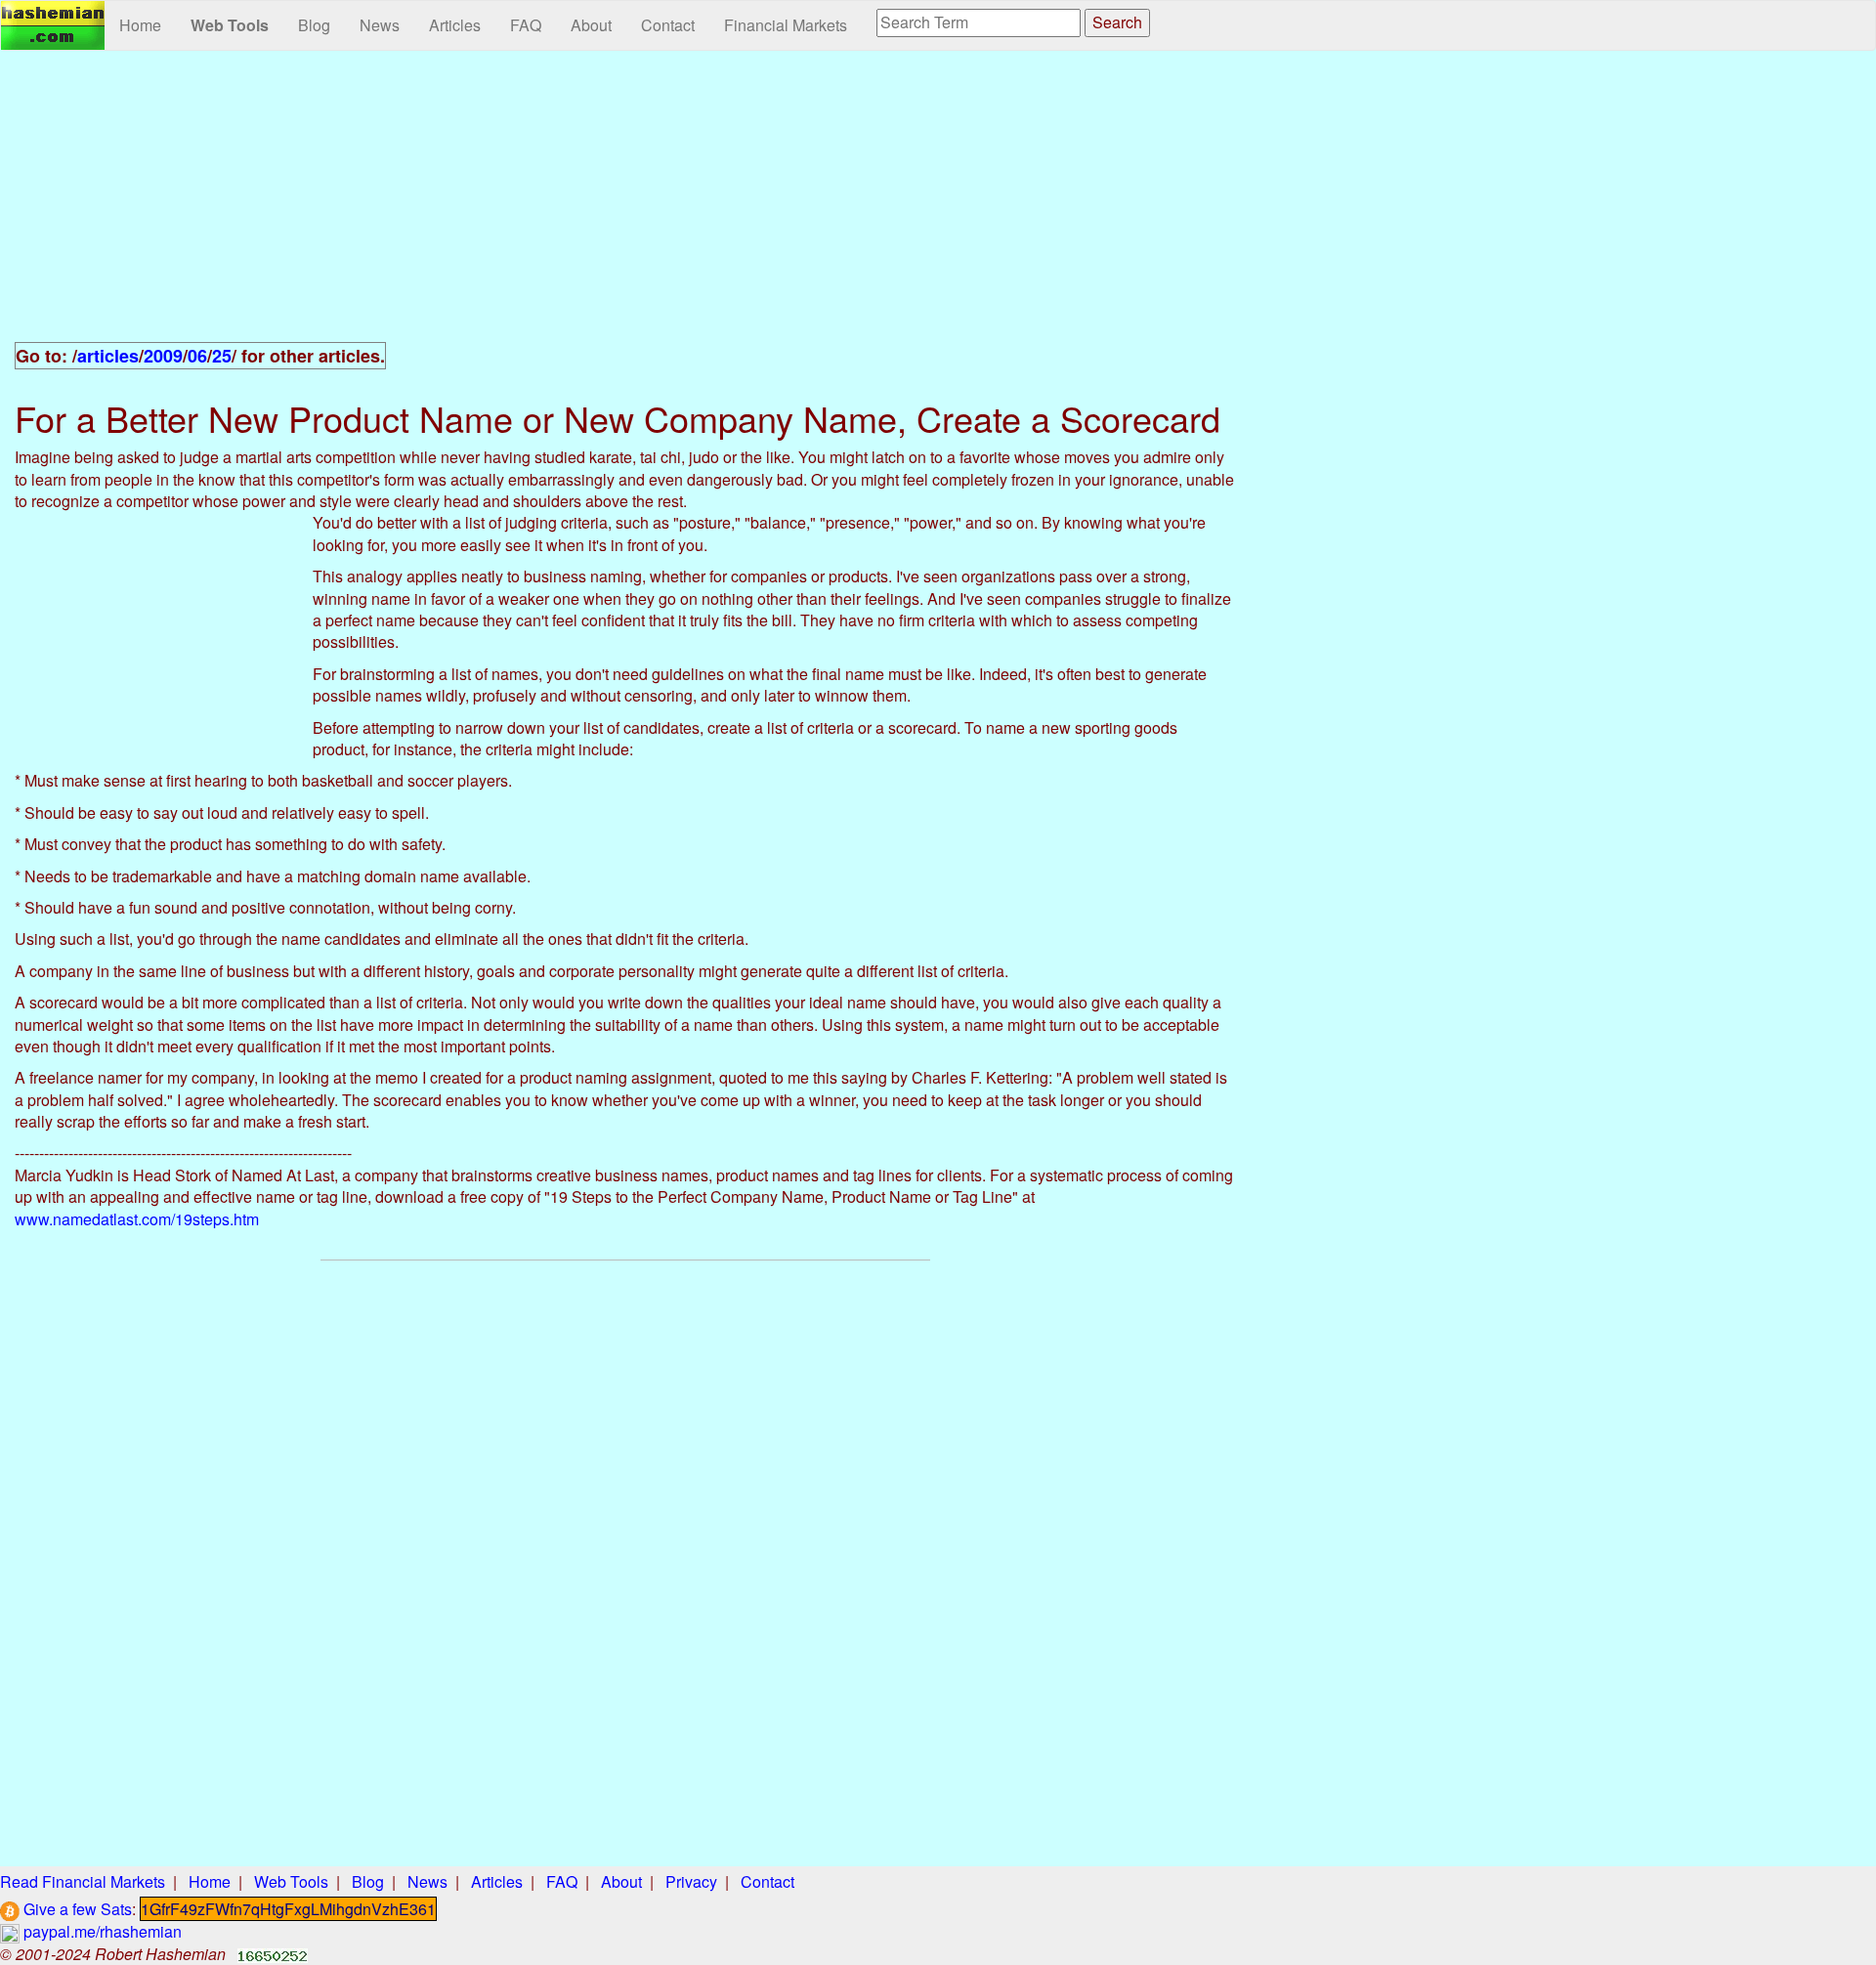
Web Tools (230, 25)
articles (108, 356)
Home (140, 25)
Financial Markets (786, 25)
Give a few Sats (76, 1909)
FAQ (526, 25)
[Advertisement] (625, 207)
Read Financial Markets (83, 1881)
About (591, 25)
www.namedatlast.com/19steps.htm (137, 1219)
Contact (668, 25)
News (380, 25)
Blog (314, 25)
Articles (455, 25)
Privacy (691, 1881)
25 (222, 356)
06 (197, 356)
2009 (163, 356)
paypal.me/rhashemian (101, 1931)
